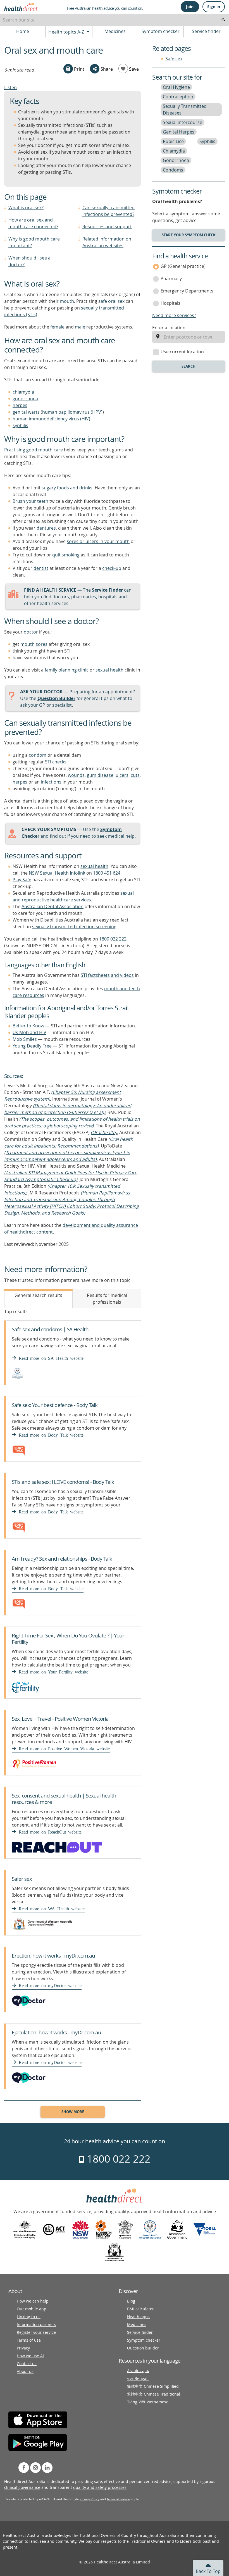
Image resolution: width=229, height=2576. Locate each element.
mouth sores (34, 644)
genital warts (26, 412)
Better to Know (28, 1026)
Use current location (182, 352)
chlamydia (23, 392)
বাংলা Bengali (138, 2378)
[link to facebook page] (24, 2468)
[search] (223, 20)
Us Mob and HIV (29, 1032)
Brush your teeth (30, 501)
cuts (135, 775)
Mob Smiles (25, 1039)
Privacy (23, 2348)
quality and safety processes (100, 2487)
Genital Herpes (179, 132)
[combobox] (115, 20)
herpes (20, 405)
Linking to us (29, 2317)
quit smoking (66, 555)
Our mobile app (32, 2309)
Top (208, 2571)
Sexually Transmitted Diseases (185, 109)
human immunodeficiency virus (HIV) (51, 419)
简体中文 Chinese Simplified (153, 2386)
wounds (76, 775)
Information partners (36, 2324)
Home (23, 31)
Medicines (115, 31)
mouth (67, 301)
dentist (41, 568)
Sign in (214, 7)
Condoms (173, 170)
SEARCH (189, 366)
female (57, 327)
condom (38, 755)
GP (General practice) (183, 266)
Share (106, 69)
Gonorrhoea (176, 160)
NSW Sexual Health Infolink (57, 873)
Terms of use (29, 2340)
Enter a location (169, 328)
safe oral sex (111, 301)
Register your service (36, 2332)
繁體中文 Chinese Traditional (154, 2394)
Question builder (143, 2348)
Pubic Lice (173, 141)
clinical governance (22, 2487)
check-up (112, 568)
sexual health (109, 670)
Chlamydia (174, 151)
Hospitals (170, 303)
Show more (73, 2112)
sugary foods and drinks (67, 488)
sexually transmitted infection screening (74, 927)
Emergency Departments (187, 291)
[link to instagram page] (35, 2468)
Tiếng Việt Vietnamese (148, 2402)
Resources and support (107, 227)
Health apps (138, 2317)
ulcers (122, 775)
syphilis (20, 425)
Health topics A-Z (67, 32)
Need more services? (174, 315)
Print (79, 69)
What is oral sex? (26, 208)
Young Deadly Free (32, 1046)
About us (25, 2371)
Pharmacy (171, 278)
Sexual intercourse (183, 122)
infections (51, 782)
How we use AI (30, 2356)
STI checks (56, 762)
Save (133, 69)
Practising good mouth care (34, 450)
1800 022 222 (113, 939)
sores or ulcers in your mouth (98, 541)
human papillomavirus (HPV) (72, 412)
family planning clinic (67, 670)
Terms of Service (118, 2499)
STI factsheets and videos (107, 975)
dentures (46, 528)
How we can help (33, 2301)
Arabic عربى (138, 2371)
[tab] (38, 1299)
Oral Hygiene (176, 87)
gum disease (100, 775)
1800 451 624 (107, 873)
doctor (31, 632)
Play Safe (22, 880)
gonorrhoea (25, 399)
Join (190, 7)
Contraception (178, 97)
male (80, 327)
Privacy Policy (90, 2499)
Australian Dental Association (53, 906)
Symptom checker (161, 31)
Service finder (206, 31)
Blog (131, 2301)
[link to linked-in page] (47, 2468)
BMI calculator (140, 2309)
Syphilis (207, 141)
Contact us (27, 2364)
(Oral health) (104, 1132)
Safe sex (174, 59)
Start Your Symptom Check (189, 235)
